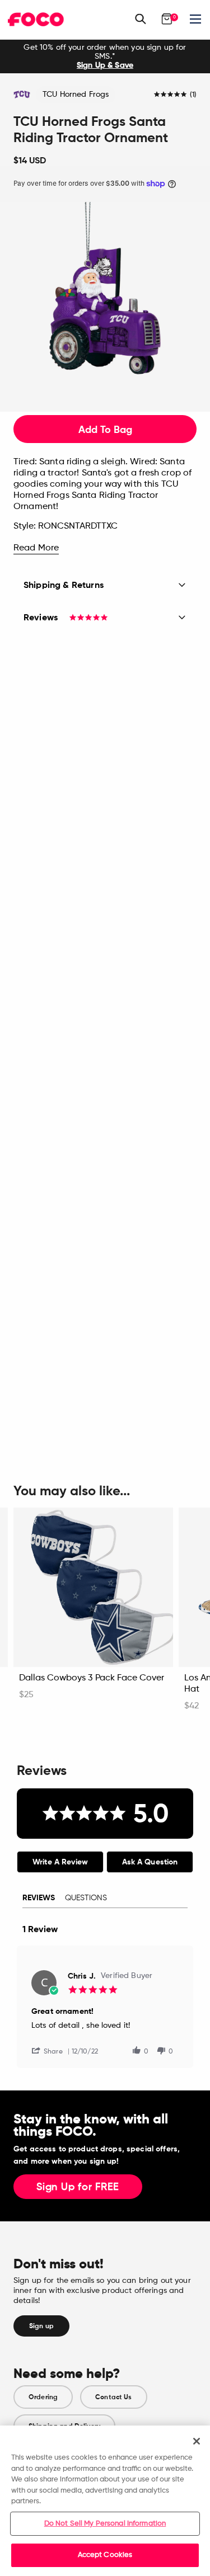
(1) (193, 95)
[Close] (197, 2441)
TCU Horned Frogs (76, 95)
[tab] (60, 1862)
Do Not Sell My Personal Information (105, 2524)
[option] (105, 56)
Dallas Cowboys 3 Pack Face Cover (92, 1678)
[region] (105, 2501)
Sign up (41, 2326)
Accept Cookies (105, 2555)
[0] (167, 19)
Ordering (43, 2397)
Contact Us (113, 2397)
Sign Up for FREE (78, 2187)
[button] (52, 2050)
